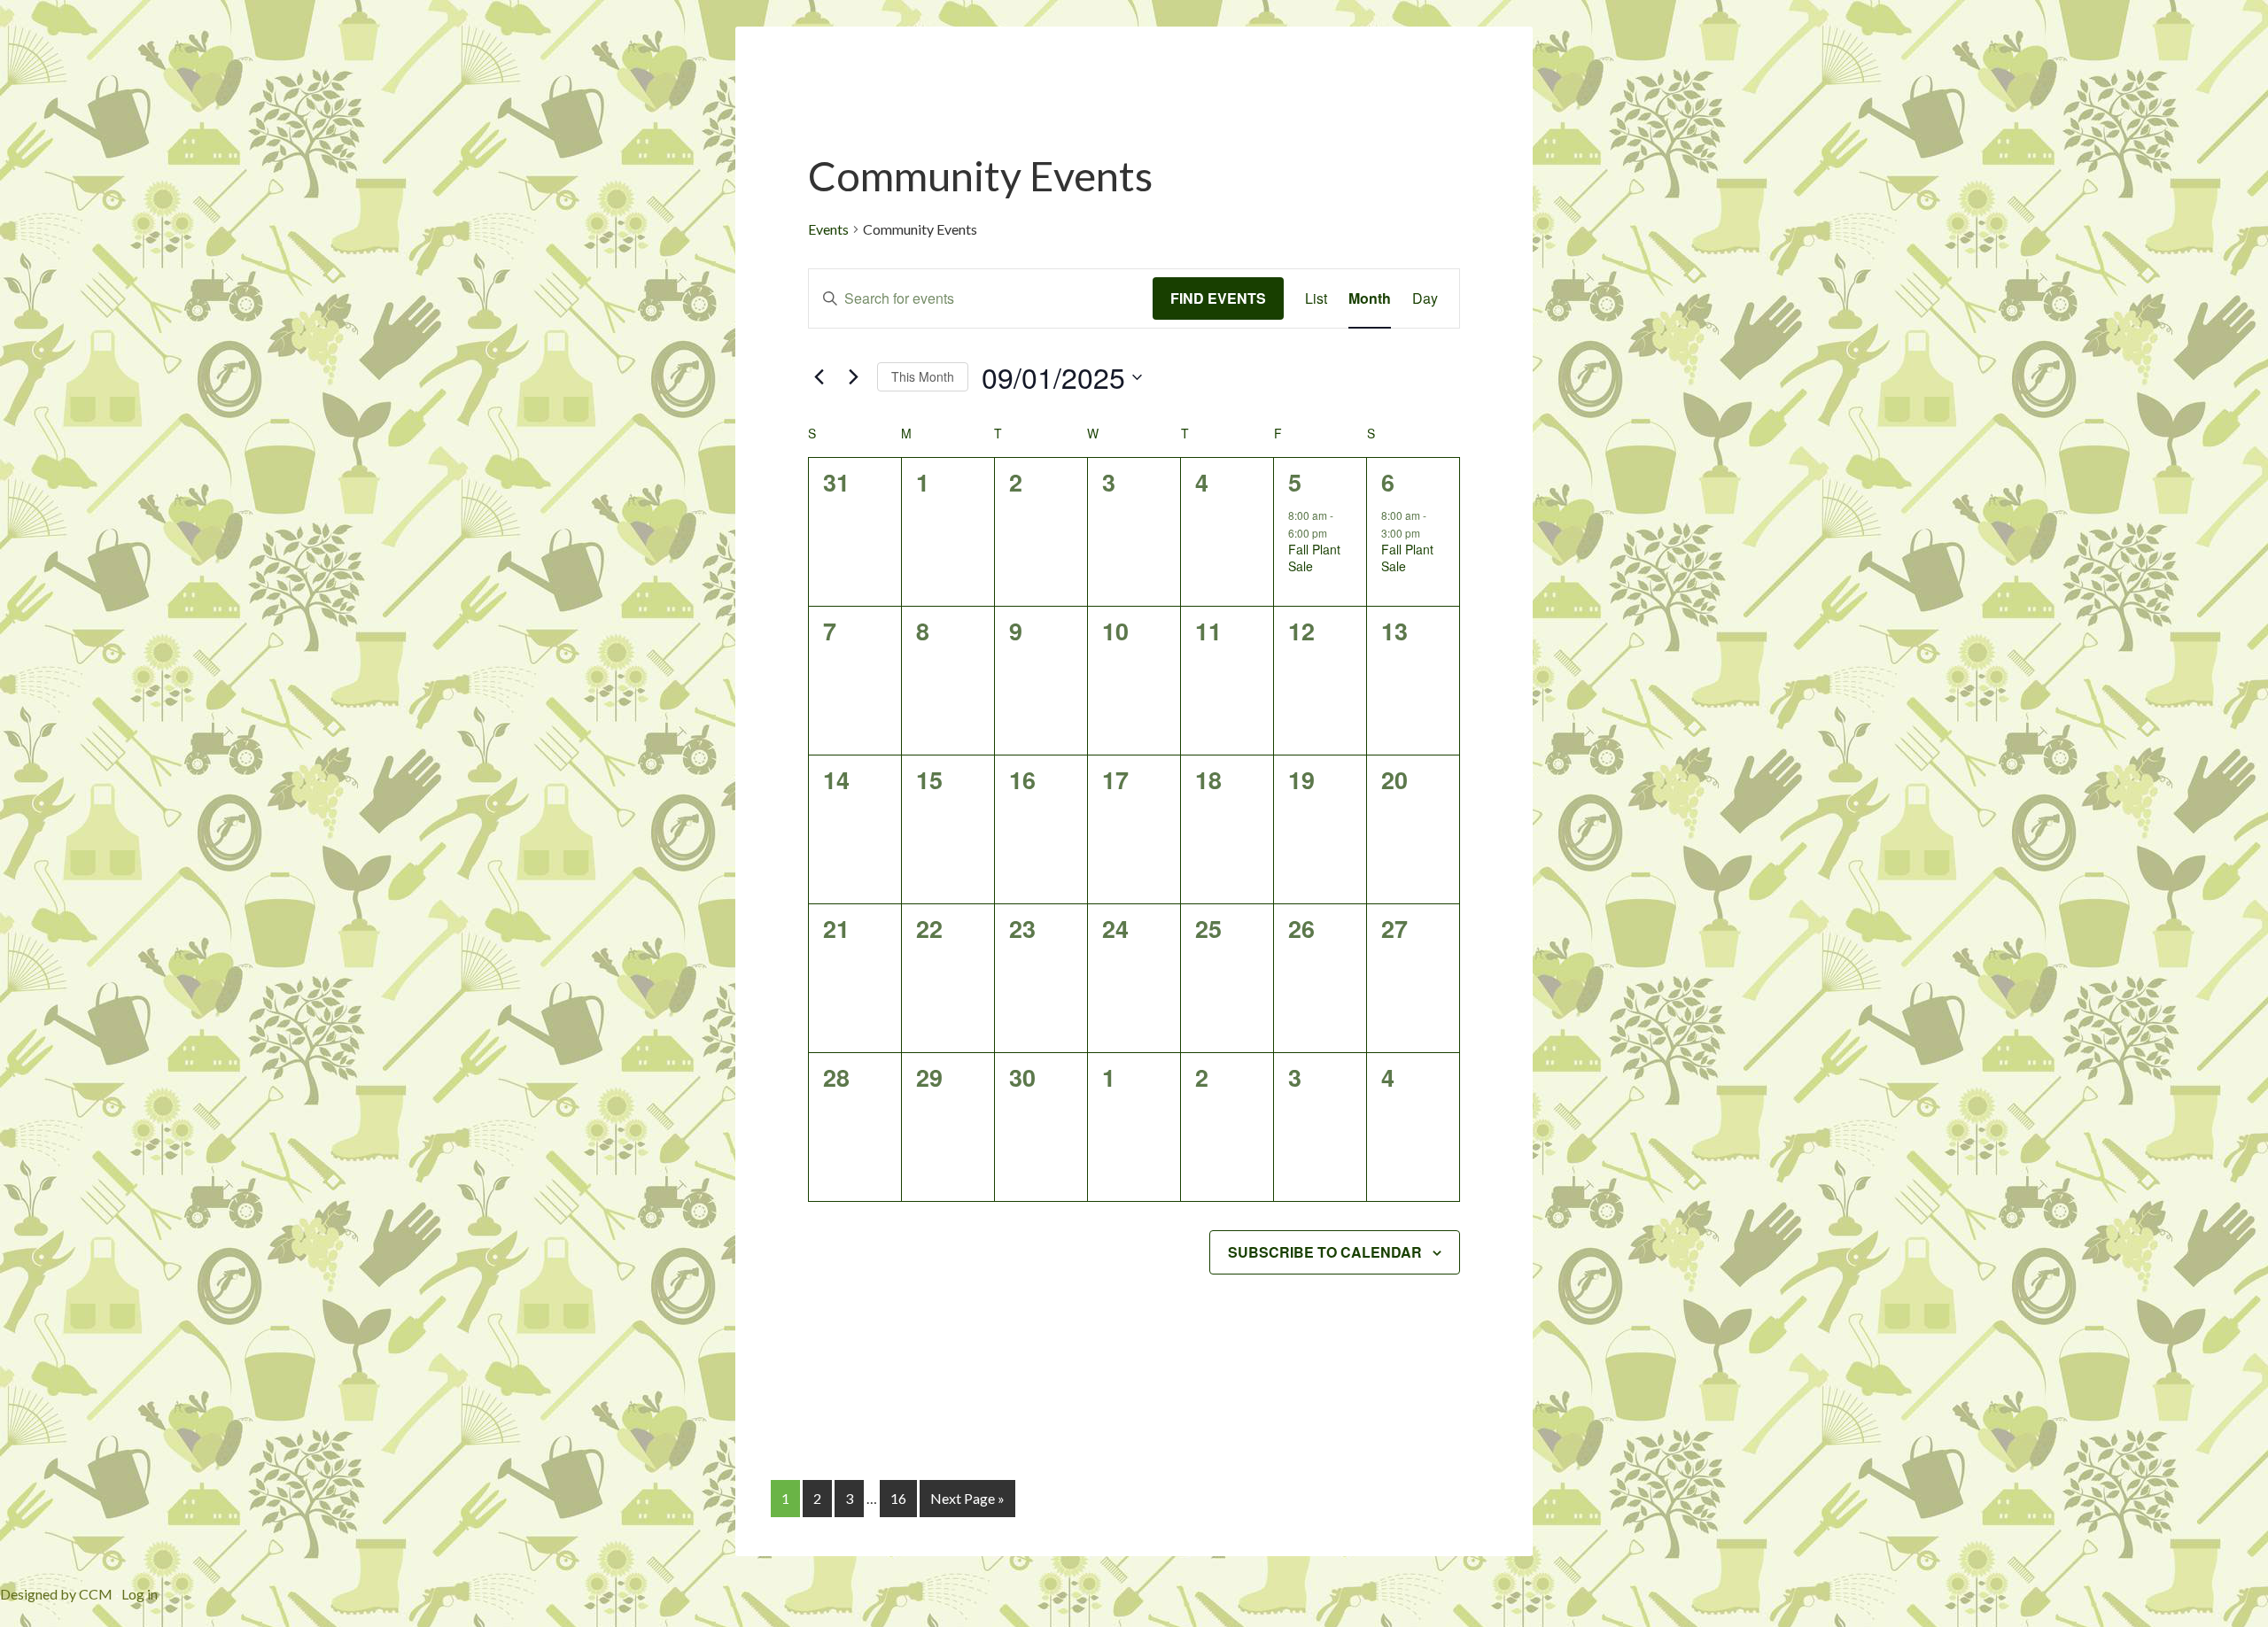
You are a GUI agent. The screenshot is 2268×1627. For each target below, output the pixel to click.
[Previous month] (819, 377)
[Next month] (853, 377)
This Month (923, 376)
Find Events (1218, 298)
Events (828, 229)
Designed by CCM (56, 1594)
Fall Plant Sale (1314, 558)
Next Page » (967, 1498)
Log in (140, 1594)
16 (898, 1498)
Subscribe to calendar (1325, 1252)
